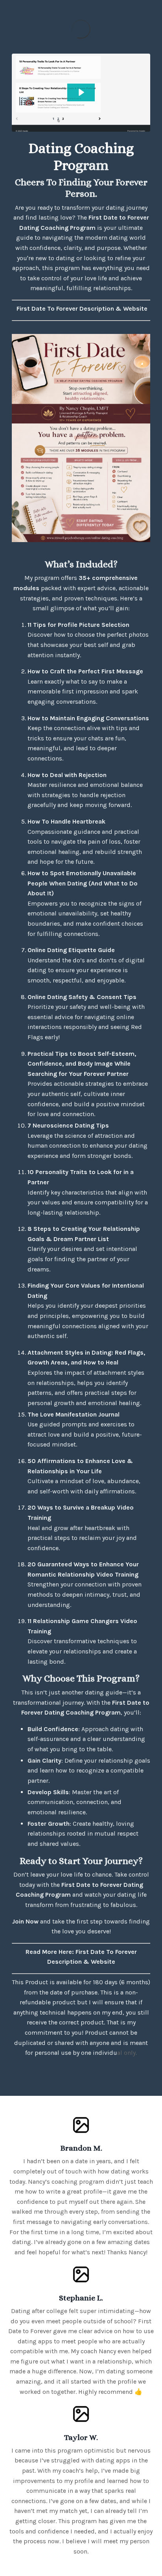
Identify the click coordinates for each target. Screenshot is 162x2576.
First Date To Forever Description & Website (82, 308)
